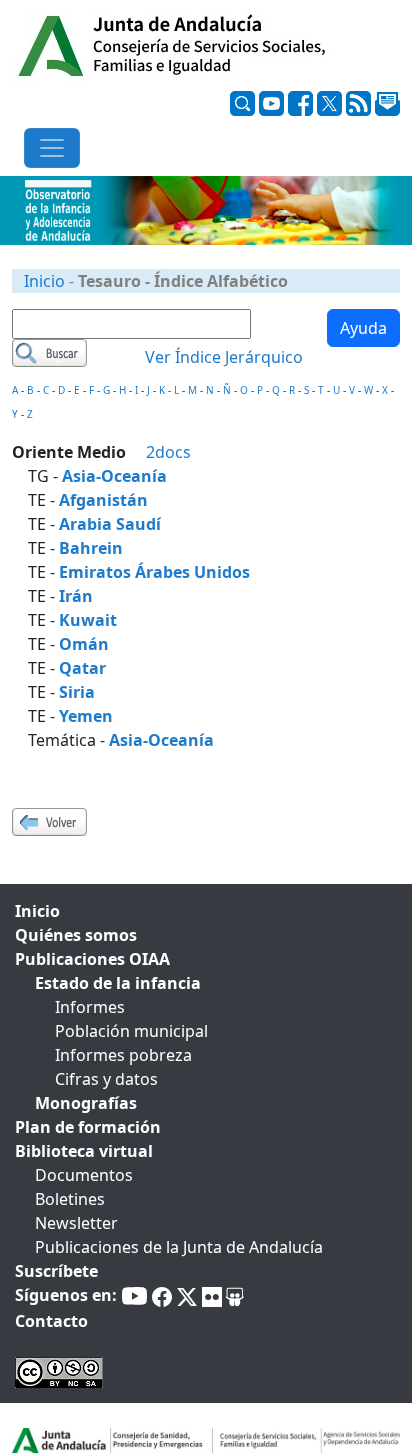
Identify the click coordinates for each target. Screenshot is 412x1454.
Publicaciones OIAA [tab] (92, 959)
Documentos (84, 1175)
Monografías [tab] (86, 1103)
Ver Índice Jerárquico (224, 357)
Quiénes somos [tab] (76, 935)
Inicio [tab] (37, 911)
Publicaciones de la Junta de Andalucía (179, 1247)
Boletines (70, 1199)
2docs (168, 452)
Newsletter (76, 1223)
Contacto (51, 1321)
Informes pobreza (123, 1055)
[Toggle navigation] (52, 148)
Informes (90, 1007)
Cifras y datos (106, 1079)
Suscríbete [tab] (56, 1271)
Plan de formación (88, 1127)
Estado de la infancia (118, 983)
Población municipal (131, 1031)
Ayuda (363, 328)
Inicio (44, 281)
